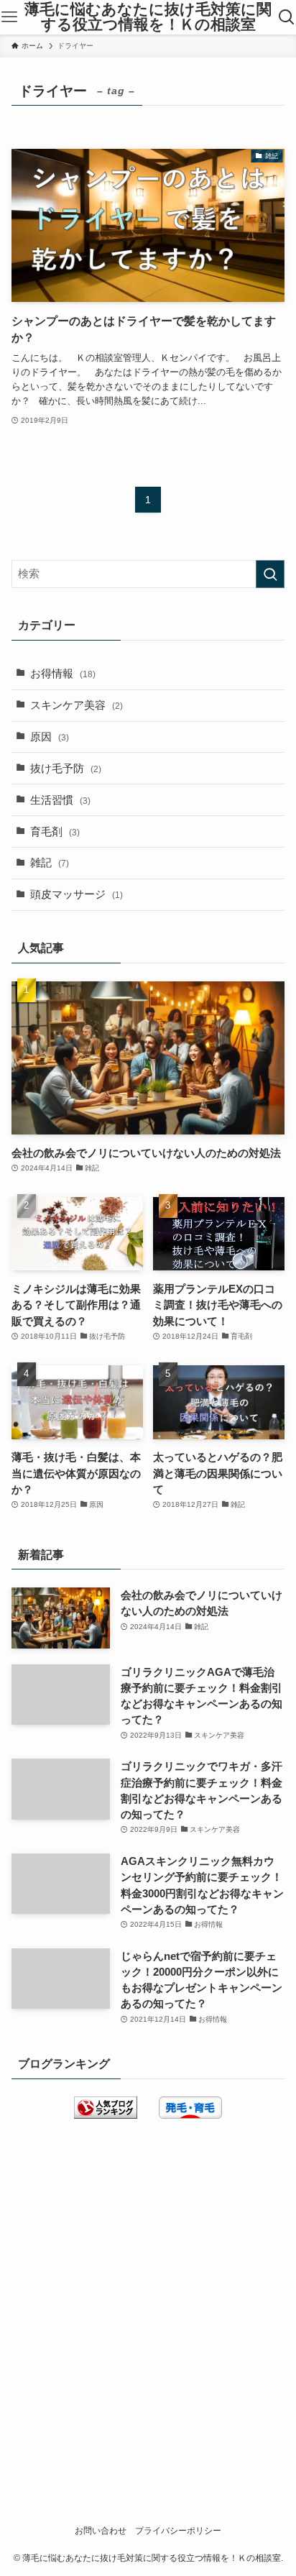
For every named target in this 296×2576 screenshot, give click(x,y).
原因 (50, 737)
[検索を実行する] (270, 574)
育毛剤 (55, 832)
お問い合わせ (101, 2531)
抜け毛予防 (66, 769)
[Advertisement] (148, 2294)
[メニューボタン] (9, 17)
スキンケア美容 (77, 705)
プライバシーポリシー (178, 2531)
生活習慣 (60, 800)
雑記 (50, 863)
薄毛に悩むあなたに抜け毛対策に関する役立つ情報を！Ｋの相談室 (148, 17)
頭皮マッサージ (77, 894)
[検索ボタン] (287, 17)
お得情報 (63, 674)
